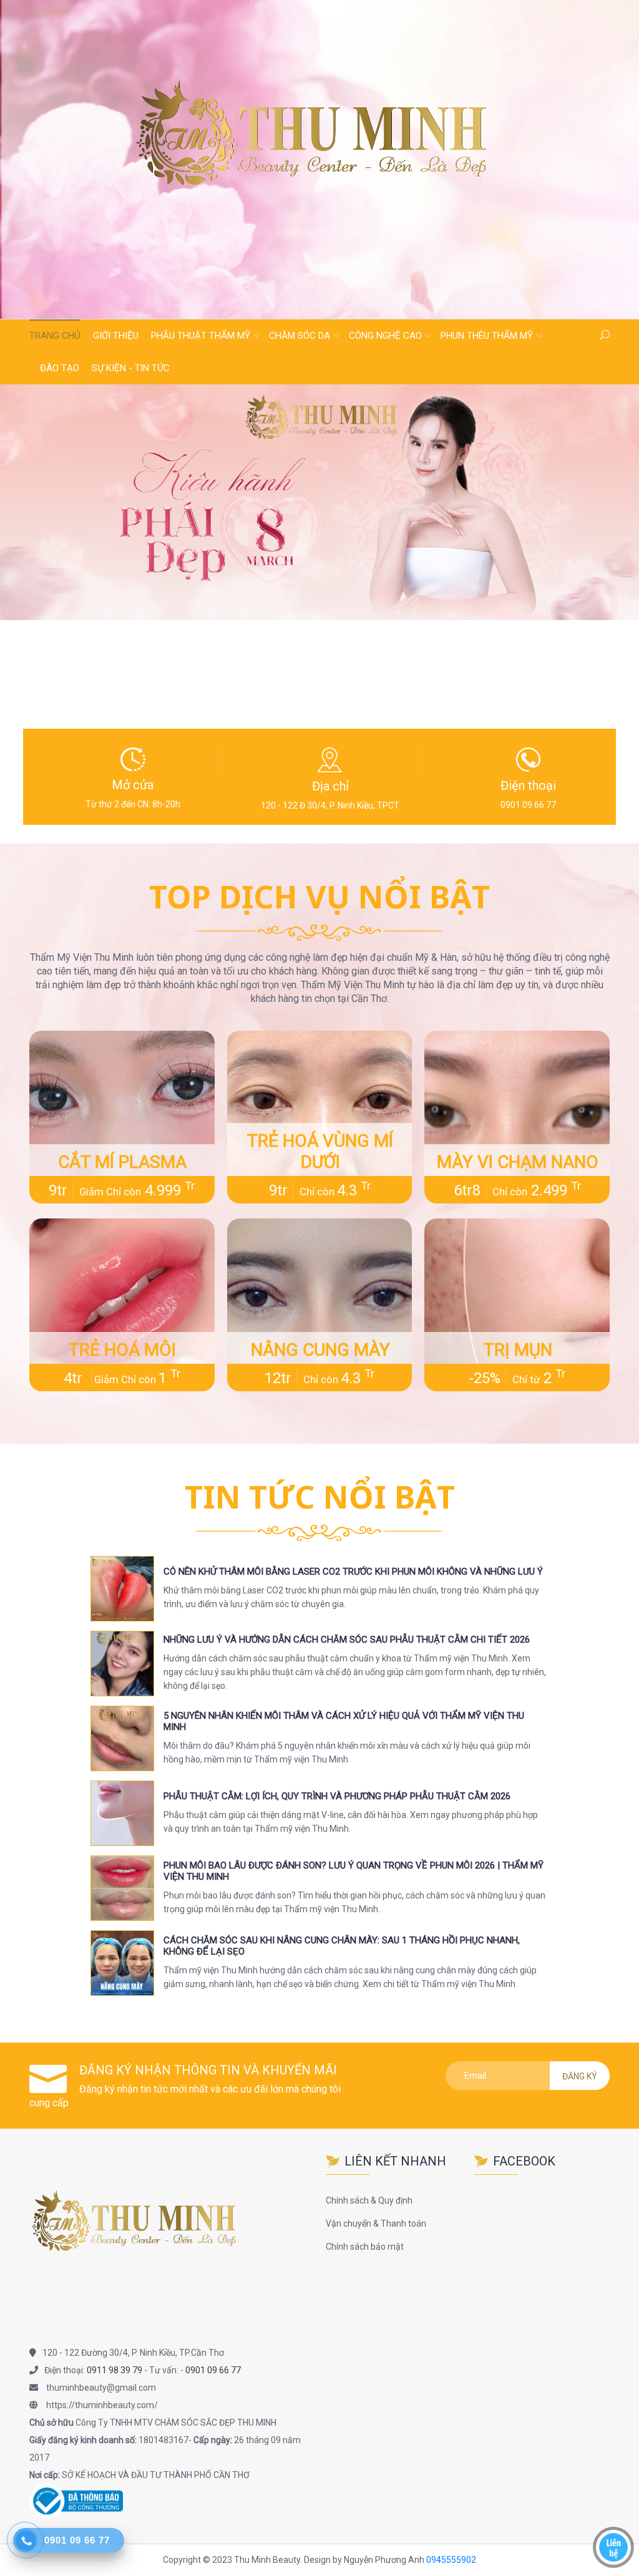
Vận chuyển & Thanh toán (376, 2224)
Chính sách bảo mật (365, 2247)
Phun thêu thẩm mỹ (487, 336)
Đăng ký (580, 2076)
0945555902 (451, 2560)
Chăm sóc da (300, 336)
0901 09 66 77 (213, 2370)
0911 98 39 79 (115, 2370)
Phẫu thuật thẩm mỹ (201, 336)
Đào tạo (60, 368)
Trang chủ (55, 336)
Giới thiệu (116, 336)
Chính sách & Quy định (369, 2200)
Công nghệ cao (385, 336)
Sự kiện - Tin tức (131, 368)
